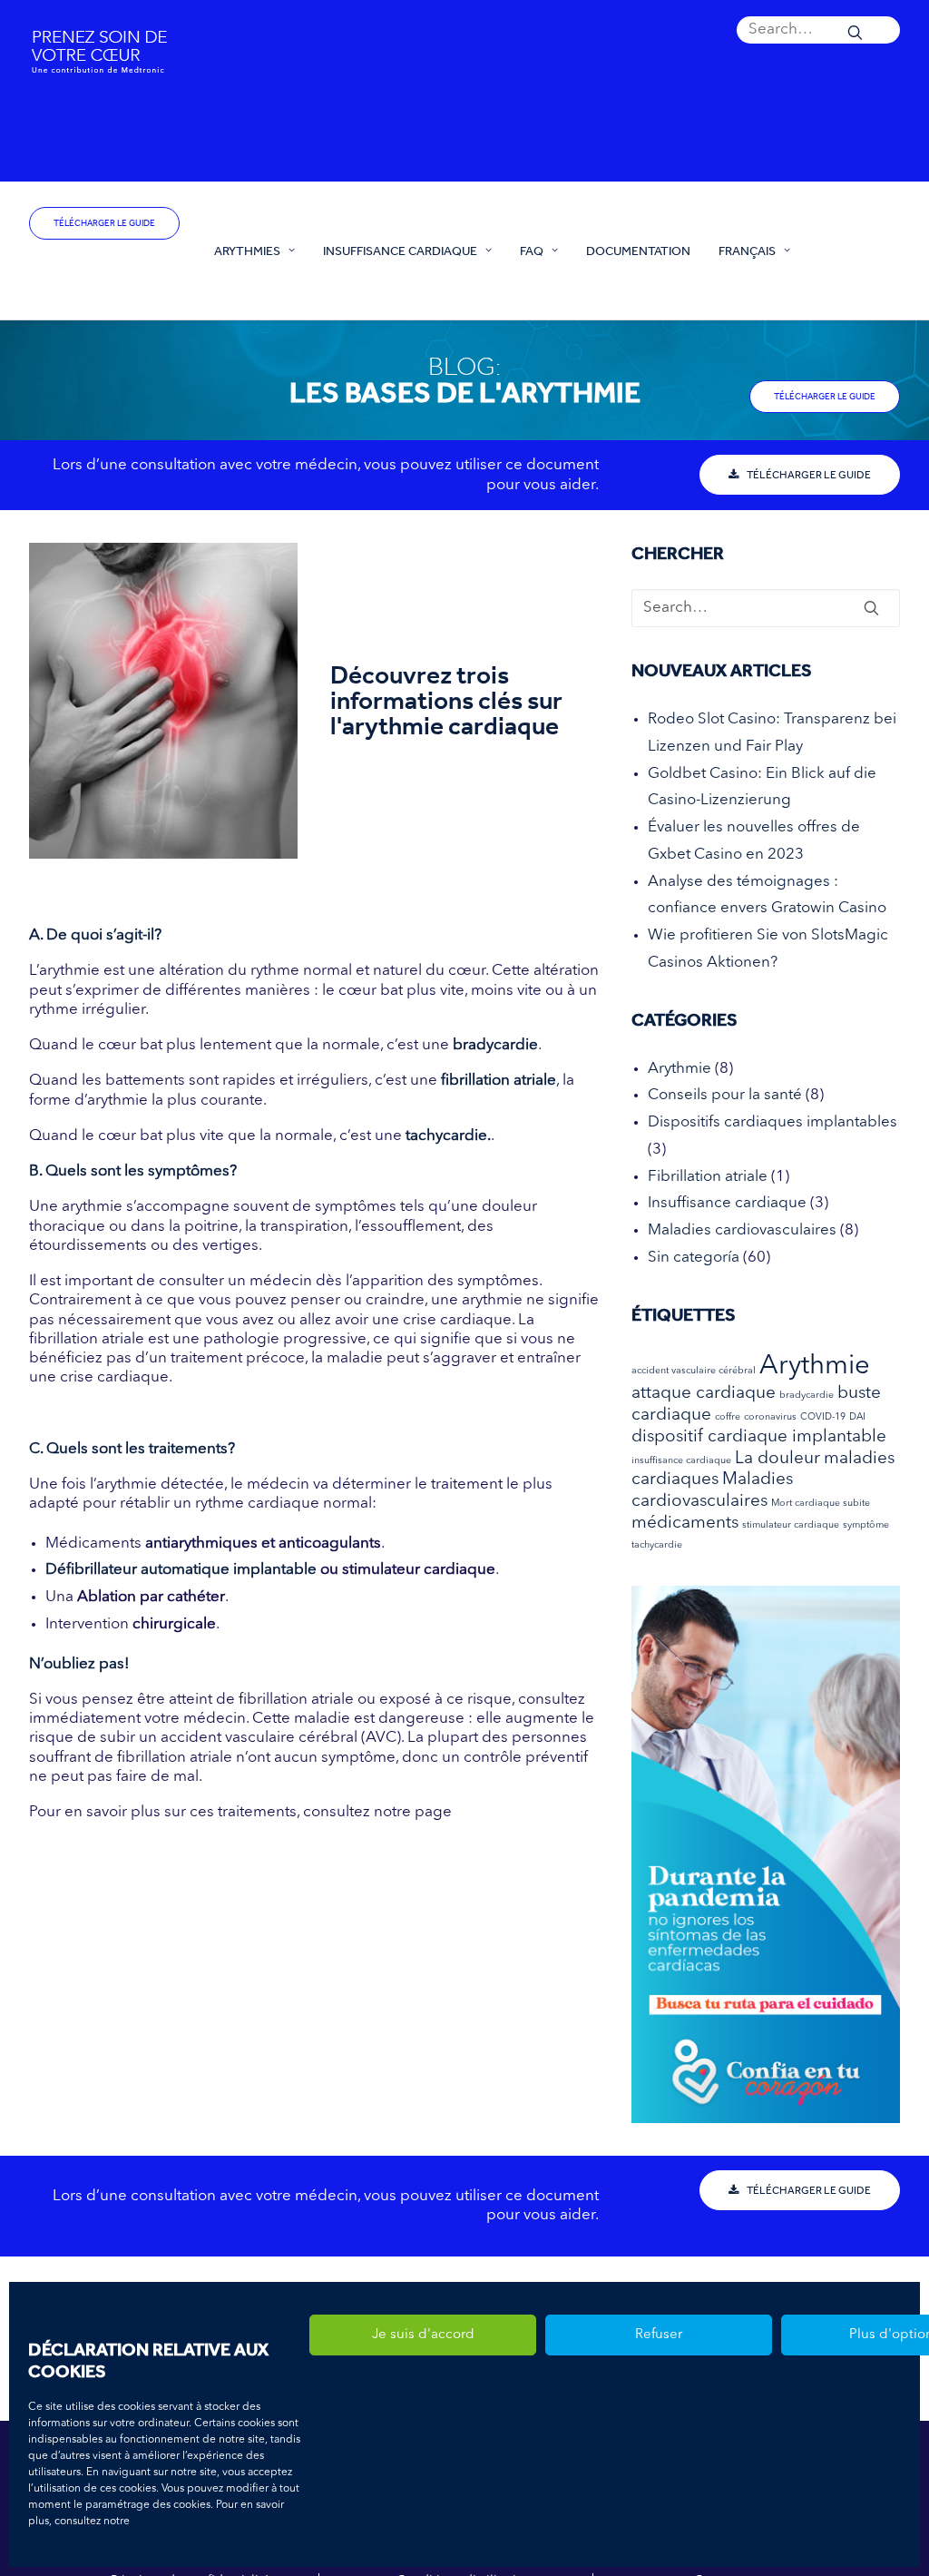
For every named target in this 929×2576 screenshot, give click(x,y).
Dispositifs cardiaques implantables (773, 1122)
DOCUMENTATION (638, 251)
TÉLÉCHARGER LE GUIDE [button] (809, 475)
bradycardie (807, 1396)
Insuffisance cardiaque (727, 1203)
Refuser (659, 2335)
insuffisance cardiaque (681, 1461)
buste (859, 1394)
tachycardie (657, 1545)
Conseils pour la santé (725, 1095)
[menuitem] (818, 30)
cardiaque (671, 1416)
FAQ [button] (532, 251)
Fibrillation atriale (708, 1177)
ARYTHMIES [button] (247, 251)
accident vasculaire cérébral (694, 1371)
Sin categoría (694, 1258)
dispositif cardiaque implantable (759, 1437)
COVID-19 (823, 1417)
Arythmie (680, 1069)
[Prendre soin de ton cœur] (105, 268)
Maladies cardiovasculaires (742, 1230)
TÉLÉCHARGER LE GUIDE (104, 223)
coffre (728, 1417)
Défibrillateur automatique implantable (183, 1570)
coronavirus (770, 1417)
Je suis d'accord (423, 2335)
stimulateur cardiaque (791, 1525)
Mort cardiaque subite (821, 1504)
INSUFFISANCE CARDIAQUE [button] (400, 251)
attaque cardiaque (704, 1394)
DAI (857, 1417)
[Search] (818, 30)
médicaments (685, 1524)
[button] (818, 30)
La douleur (777, 1459)
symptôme (866, 1525)
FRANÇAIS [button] (747, 251)
